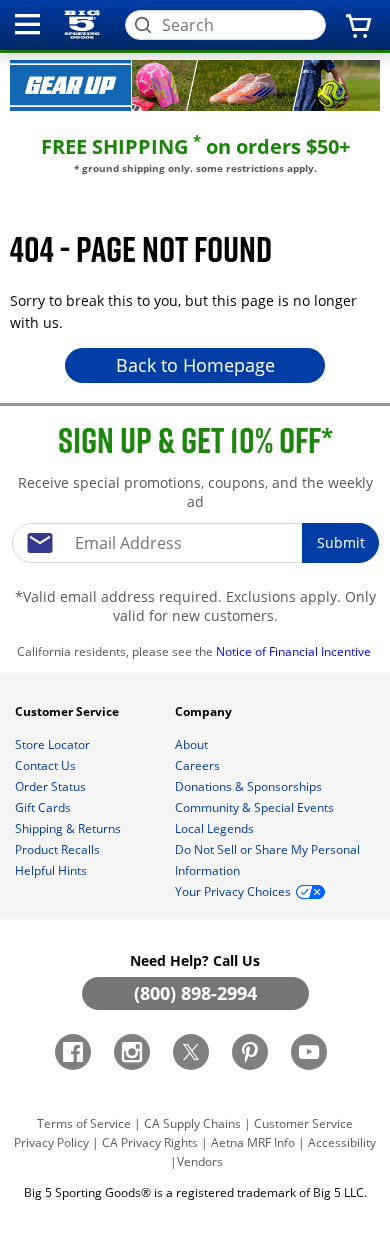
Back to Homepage (195, 365)
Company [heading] (205, 711)
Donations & (248, 786)
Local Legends (216, 828)
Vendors (200, 1161)
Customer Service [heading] (68, 711)
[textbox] (195, 543)
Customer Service (303, 1123)
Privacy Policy (51, 1142)
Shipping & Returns (69, 828)
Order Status (52, 786)
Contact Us (47, 765)
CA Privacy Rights (150, 1142)
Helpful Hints (52, 870)
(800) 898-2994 (195, 993)
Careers (199, 765)
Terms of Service (84, 1123)
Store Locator (54, 744)
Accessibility (342, 1142)
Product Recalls (59, 849)
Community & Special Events (256, 807)
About (193, 744)
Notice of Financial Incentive (295, 651)
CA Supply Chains (192, 1123)
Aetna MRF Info (253, 1142)
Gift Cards (44, 807)
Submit (341, 542)
